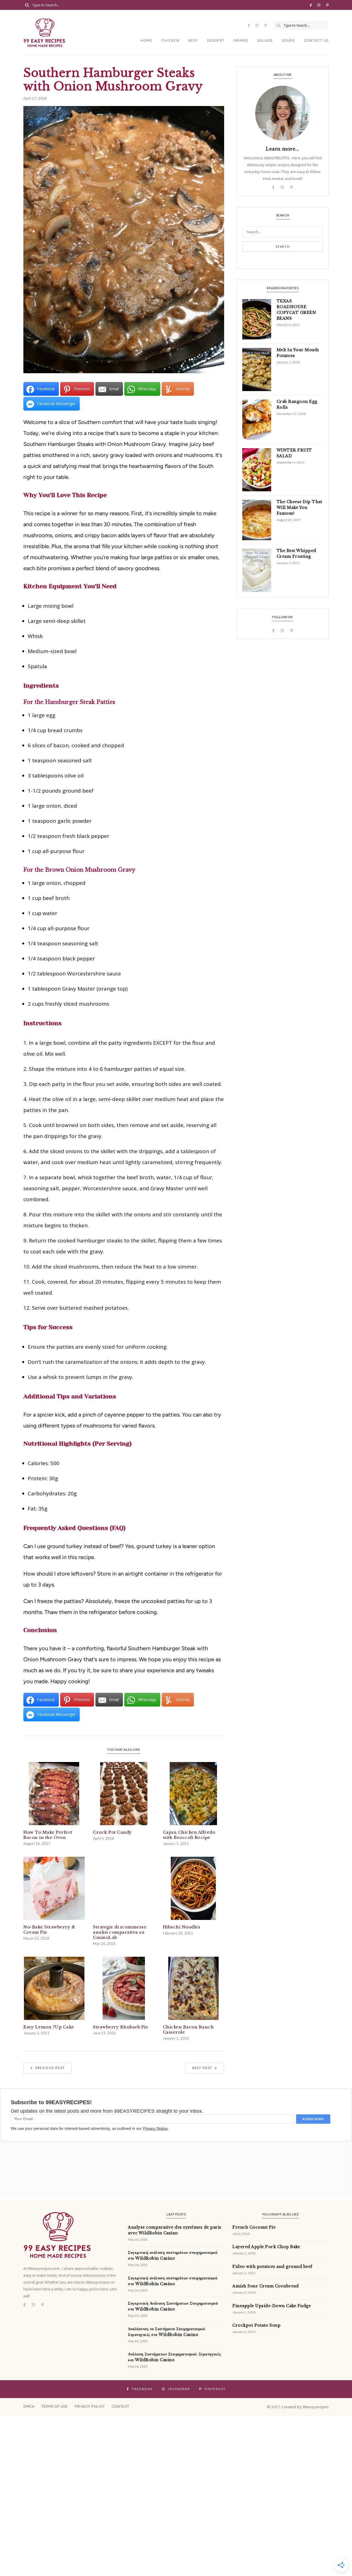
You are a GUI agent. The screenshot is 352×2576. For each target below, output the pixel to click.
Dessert (216, 41)
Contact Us (316, 41)
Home (146, 41)
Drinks (241, 41)
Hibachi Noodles (182, 1927)
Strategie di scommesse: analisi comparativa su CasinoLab (120, 1932)
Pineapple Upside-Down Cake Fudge (272, 2306)
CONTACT (120, 2406)
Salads (265, 41)
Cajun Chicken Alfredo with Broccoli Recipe (189, 1835)
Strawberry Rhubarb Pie (121, 2027)
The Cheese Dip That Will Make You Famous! (299, 508)
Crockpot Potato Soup (256, 2325)
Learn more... (283, 149)
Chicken (170, 41)
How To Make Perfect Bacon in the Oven (48, 1835)
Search (283, 247)
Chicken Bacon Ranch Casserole (188, 2029)
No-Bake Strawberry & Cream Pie (49, 1930)
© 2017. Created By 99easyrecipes (298, 2407)
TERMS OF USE (54, 2406)
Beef (193, 41)
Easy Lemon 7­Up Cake (49, 2027)
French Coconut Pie (254, 2227)
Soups (288, 41)
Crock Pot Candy (112, 1832)
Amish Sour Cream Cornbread (266, 2286)
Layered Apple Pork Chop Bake (266, 2247)
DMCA (29, 2406)
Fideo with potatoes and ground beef (272, 2266)
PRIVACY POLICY (90, 2406)
